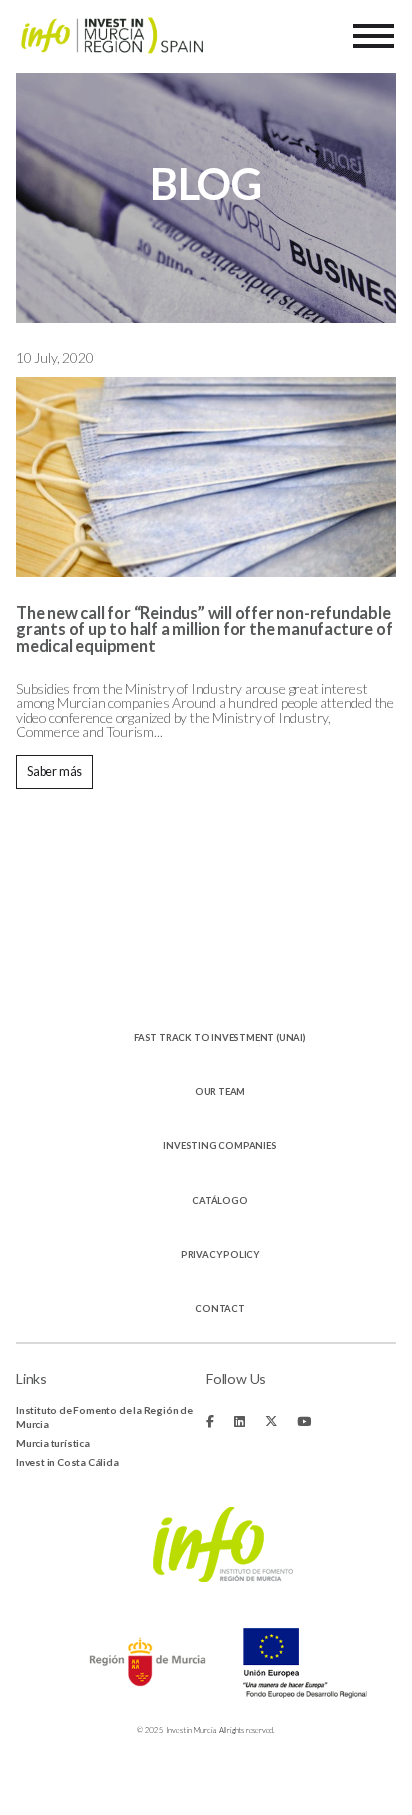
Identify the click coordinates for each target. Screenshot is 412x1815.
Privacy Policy (220, 1254)
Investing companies (219, 1145)
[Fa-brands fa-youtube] (304, 1421)
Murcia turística (53, 1443)
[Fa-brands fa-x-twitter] (271, 1421)
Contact (220, 1308)
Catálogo (219, 1200)
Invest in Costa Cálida (67, 1462)
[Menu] (373, 36)
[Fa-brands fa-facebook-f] (210, 1421)
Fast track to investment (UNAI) (220, 1037)
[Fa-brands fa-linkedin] (239, 1421)
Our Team (220, 1091)
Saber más (54, 771)
